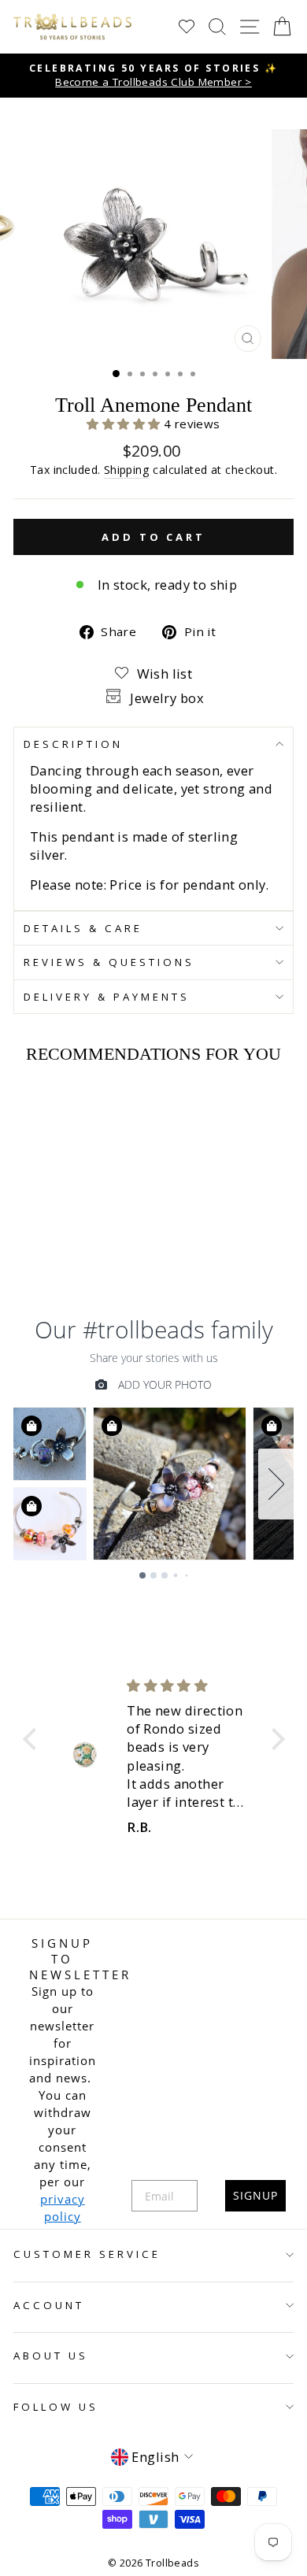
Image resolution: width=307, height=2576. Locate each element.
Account (49, 2305)
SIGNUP (255, 2195)
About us (51, 2356)
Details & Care (83, 928)
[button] (125, 424)
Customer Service (87, 2254)
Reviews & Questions (109, 962)
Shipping (127, 470)
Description (73, 744)
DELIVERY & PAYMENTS (107, 997)
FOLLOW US (56, 2407)
